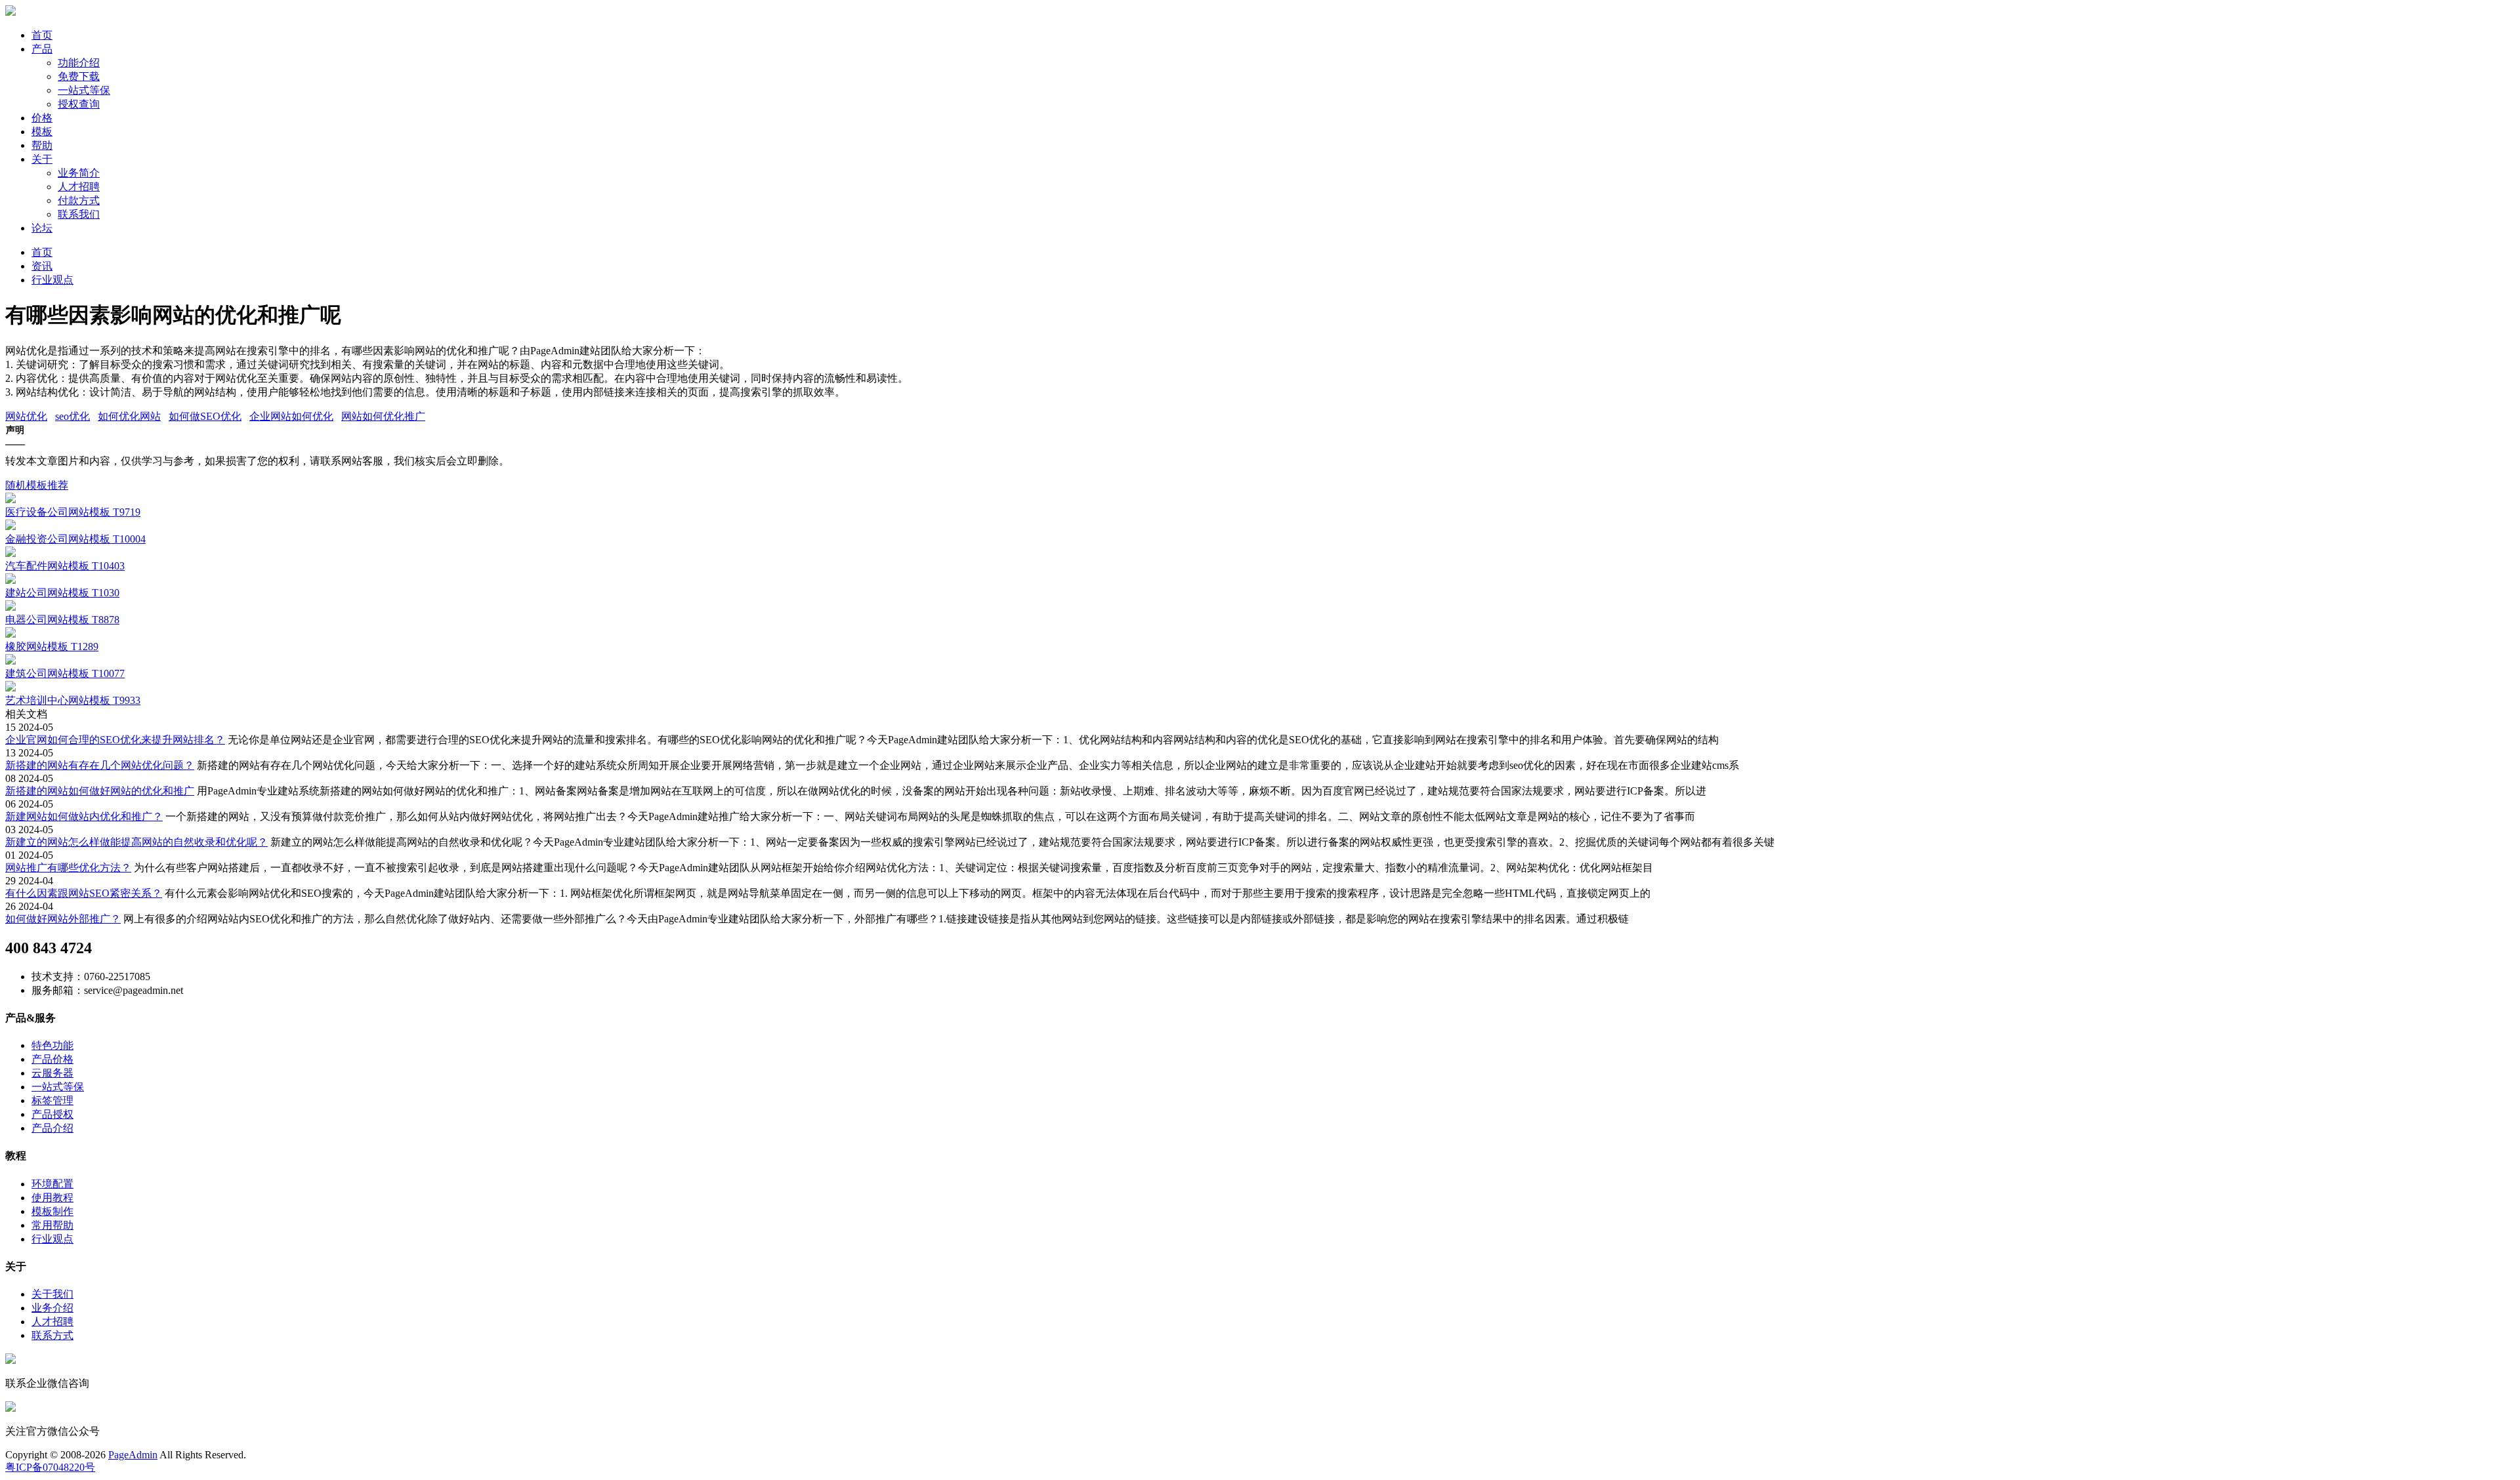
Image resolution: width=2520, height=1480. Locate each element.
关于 (42, 159)
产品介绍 (52, 1128)
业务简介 (79, 173)
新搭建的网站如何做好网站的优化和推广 (100, 791)
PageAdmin (133, 1455)
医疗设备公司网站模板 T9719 (73, 512)
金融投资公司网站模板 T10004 (75, 539)
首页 (42, 35)
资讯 (42, 266)
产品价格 (52, 1059)
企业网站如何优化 (291, 416)
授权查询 (79, 104)
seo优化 (73, 416)
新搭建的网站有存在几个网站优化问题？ (100, 765)
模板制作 (52, 1211)
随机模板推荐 (37, 485)
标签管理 (52, 1100)
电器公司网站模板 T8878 (62, 620)
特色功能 (52, 1045)
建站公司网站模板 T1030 (62, 593)
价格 (42, 118)
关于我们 (52, 1294)
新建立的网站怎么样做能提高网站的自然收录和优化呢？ (136, 842)
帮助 (42, 145)
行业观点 (52, 280)
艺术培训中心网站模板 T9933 (73, 700)
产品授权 (52, 1114)
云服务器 (52, 1073)
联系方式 (52, 1335)
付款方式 (79, 200)
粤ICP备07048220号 (50, 1467)
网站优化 (26, 416)
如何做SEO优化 (205, 416)
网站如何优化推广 (383, 416)
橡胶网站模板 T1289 (52, 647)
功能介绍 (79, 63)
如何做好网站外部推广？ (63, 919)
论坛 (42, 228)
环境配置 (52, 1184)
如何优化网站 (129, 416)
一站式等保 (84, 90)
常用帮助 (52, 1225)
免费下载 (79, 76)
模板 (42, 132)
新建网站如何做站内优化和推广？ (84, 816)
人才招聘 (79, 187)
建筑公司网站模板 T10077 (65, 673)
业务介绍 (52, 1308)
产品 (42, 49)
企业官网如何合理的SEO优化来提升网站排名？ (115, 740)
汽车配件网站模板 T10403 (65, 566)
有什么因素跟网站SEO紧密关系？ (84, 893)
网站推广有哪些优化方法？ (68, 868)
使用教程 (52, 1198)
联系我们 (79, 214)
